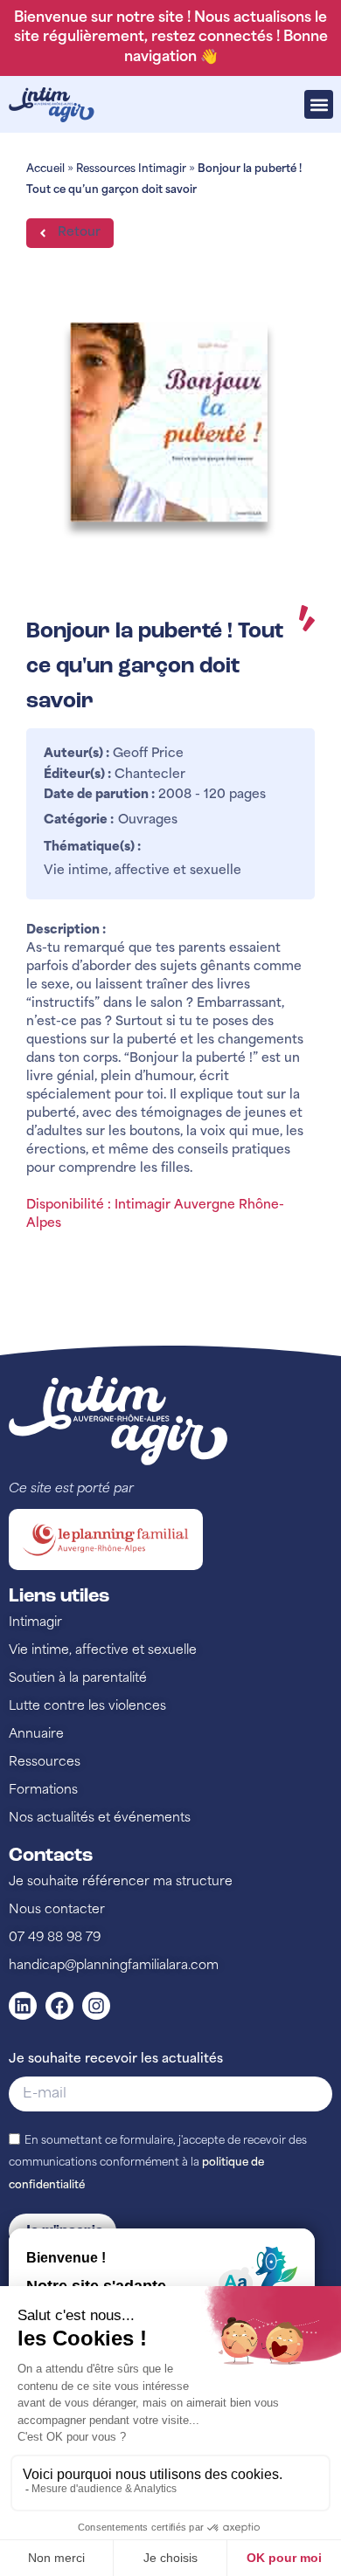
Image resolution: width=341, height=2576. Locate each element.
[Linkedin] (23, 2006)
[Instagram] (96, 2006)
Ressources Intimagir (131, 169)
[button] (319, 104)
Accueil (45, 169)
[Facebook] (59, 2006)
